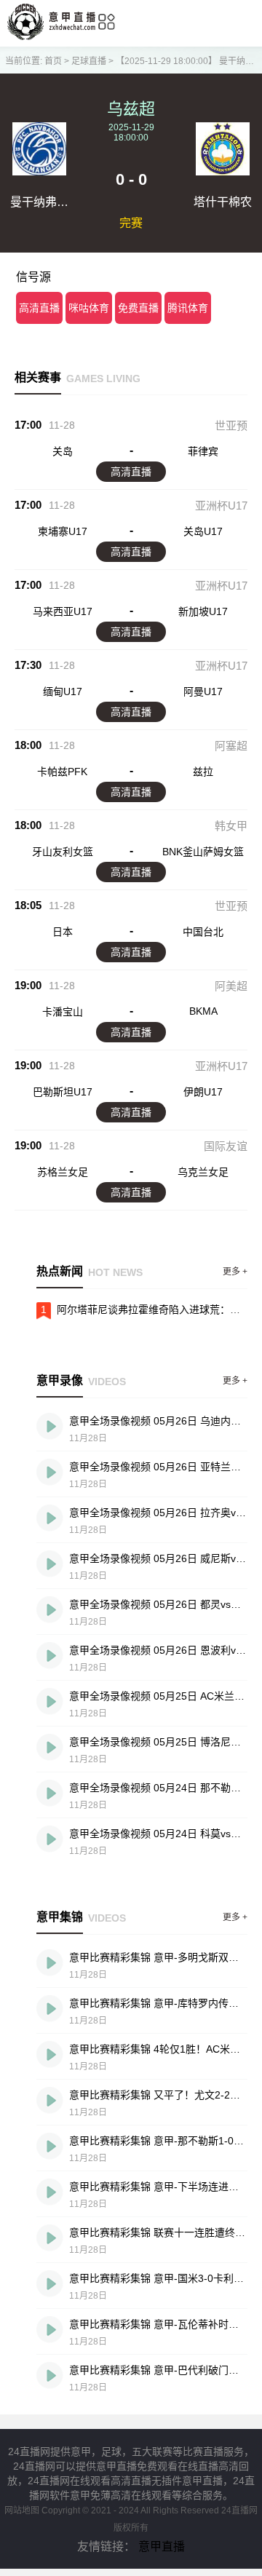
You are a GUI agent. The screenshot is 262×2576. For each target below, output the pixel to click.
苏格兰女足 (63, 1172)
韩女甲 (231, 826)
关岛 (63, 451)
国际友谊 (226, 1146)
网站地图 (22, 2510)
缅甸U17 (63, 691)
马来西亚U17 (63, 611)
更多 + (235, 1272)
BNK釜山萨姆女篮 (203, 852)
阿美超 (231, 986)
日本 (63, 932)
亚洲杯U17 (221, 506)
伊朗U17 (203, 1092)
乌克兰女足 (203, 1172)
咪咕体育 (89, 308)
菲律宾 (203, 451)
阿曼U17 (203, 691)
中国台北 (203, 932)
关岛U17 (203, 531)
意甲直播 (162, 2547)
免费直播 (138, 308)
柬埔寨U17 (63, 531)
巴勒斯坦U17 (63, 1092)
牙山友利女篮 (63, 852)
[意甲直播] (51, 36)
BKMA (203, 1011)
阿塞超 (231, 746)
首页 (53, 61)
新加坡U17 (203, 611)
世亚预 (231, 425)
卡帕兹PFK (62, 772)
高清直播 (39, 308)
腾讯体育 (188, 308)
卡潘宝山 (63, 1012)
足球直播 (89, 61)
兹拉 (203, 772)
